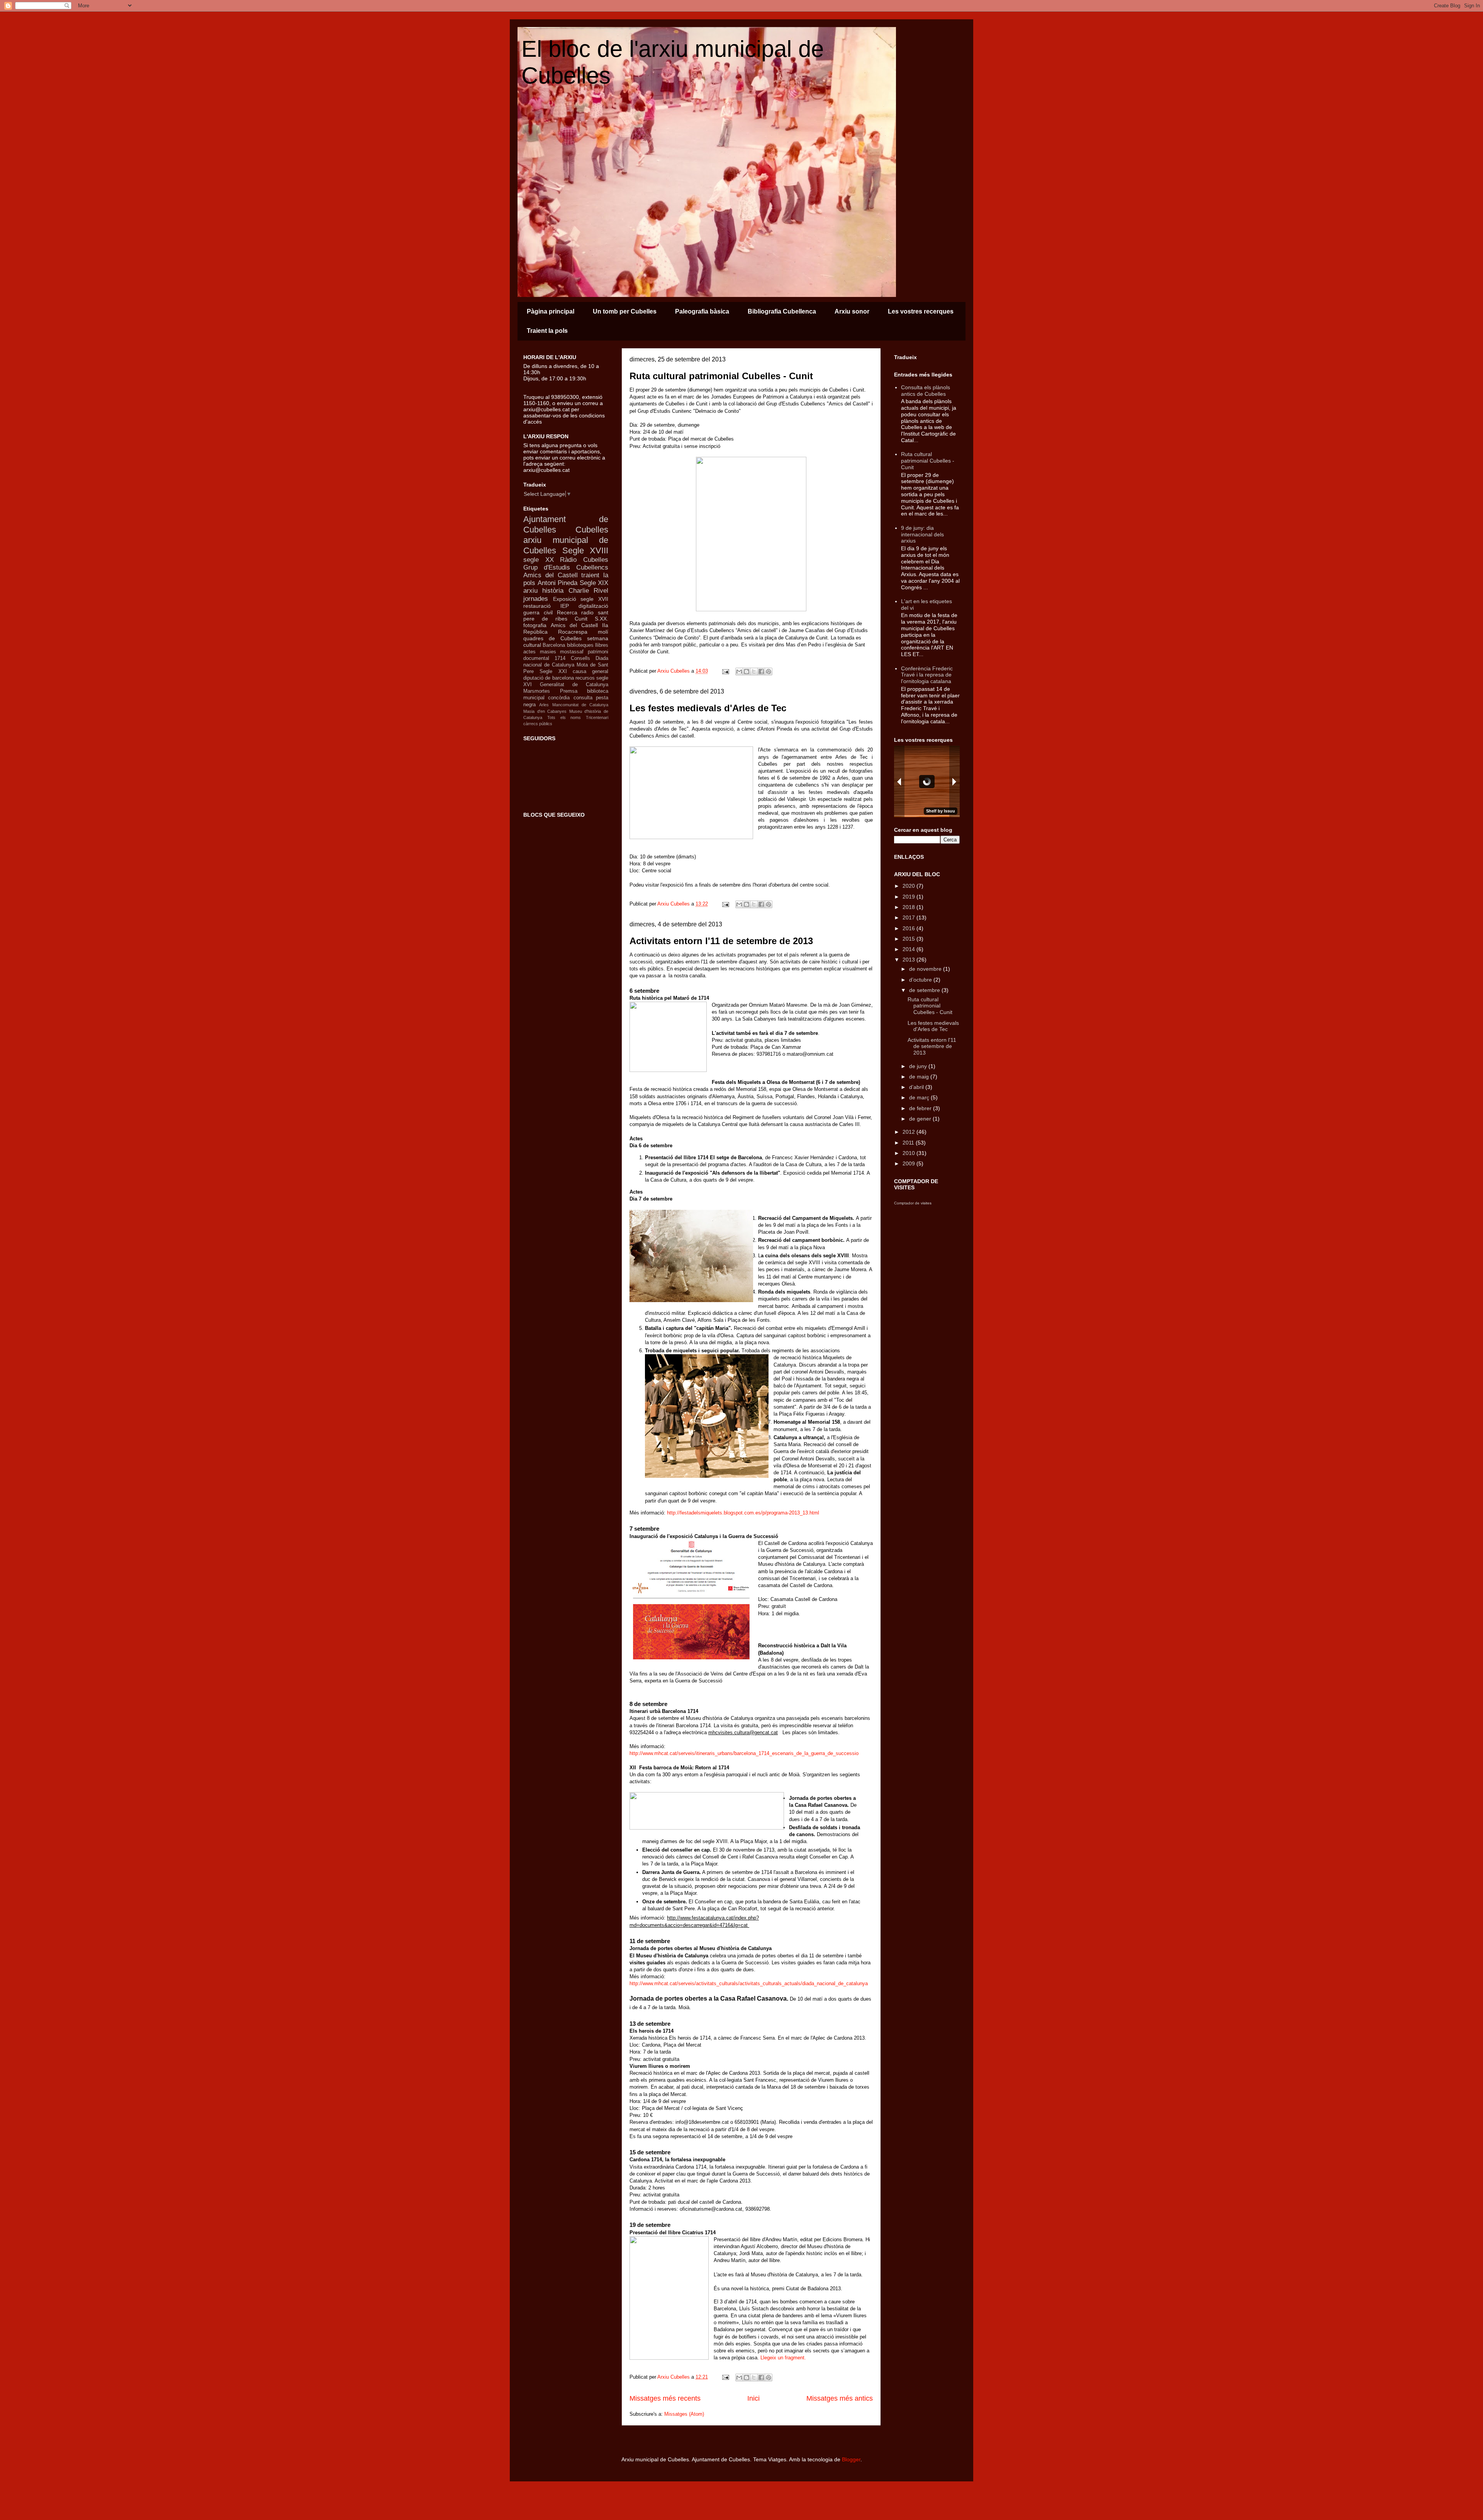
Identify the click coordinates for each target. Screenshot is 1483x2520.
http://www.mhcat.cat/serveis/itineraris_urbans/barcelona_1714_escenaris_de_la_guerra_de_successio (744, 1753)
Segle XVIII (585, 550)
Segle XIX (594, 583)
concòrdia (559, 698)
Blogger (851, 2459)
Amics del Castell (574, 625)
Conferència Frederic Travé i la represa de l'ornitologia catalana (927, 675)
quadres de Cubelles (552, 638)
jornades (536, 599)
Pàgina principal (551, 311)
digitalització (593, 606)
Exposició (565, 599)
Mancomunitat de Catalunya (580, 705)
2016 (909, 928)
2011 (909, 1143)
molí (603, 632)
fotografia (535, 625)
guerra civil (538, 612)
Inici (753, 2398)
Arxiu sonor (852, 311)
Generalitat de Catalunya (574, 685)
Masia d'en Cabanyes (545, 711)
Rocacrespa (573, 632)
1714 (560, 658)
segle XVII (594, 599)
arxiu (530, 591)
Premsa (569, 691)
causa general (590, 672)
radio (587, 612)
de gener (921, 1119)
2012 (909, 1132)
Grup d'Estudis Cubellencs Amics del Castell (566, 571)
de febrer (921, 1108)
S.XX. (602, 619)
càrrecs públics (538, 724)
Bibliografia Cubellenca (782, 311)
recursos (585, 678)
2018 (909, 907)
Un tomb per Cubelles (625, 311)
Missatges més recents (665, 2398)
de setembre (925, 990)
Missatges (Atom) (684, 2414)
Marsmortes (537, 691)
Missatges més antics (840, 2398)
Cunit (581, 619)
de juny (919, 1066)
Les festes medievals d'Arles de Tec (708, 708)
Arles (544, 705)
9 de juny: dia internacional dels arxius (922, 534)
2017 (909, 917)
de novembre (926, 969)
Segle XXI (553, 672)
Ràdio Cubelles (584, 560)
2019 (909, 897)
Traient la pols (547, 331)
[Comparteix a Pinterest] (769, 672)
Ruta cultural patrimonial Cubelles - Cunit (721, 376)
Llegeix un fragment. (784, 2358)
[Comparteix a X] (754, 672)
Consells (580, 658)
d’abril (917, 1087)
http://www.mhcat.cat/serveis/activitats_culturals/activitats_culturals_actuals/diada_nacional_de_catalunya (749, 1983)
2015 (909, 939)
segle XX (539, 560)
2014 (909, 949)
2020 (909, 886)
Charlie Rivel (588, 591)
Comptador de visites (913, 1203)
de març (920, 1097)
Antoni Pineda (558, 583)
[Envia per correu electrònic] (739, 672)
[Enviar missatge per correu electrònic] (725, 671)
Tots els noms (564, 717)
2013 (909, 960)
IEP (565, 606)
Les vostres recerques (921, 311)
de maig (920, 1077)
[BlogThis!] (747, 672)
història (553, 591)
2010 (909, 1153)
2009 (909, 1163)
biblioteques (580, 645)
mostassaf (572, 652)
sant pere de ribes (566, 616)
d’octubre (921, 980)
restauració (537, 606)
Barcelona (554, 645)
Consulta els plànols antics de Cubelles (926, 391)
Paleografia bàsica (702, 311)
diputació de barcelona (549, 678)
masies (548, 652)
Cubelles (592, 530)
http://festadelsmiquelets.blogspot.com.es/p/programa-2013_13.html (743, 1513)
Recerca (567, 612)
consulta (583, 698)
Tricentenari (597, 717)
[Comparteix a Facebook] (761, 672)
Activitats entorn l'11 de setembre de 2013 (721, 941)
